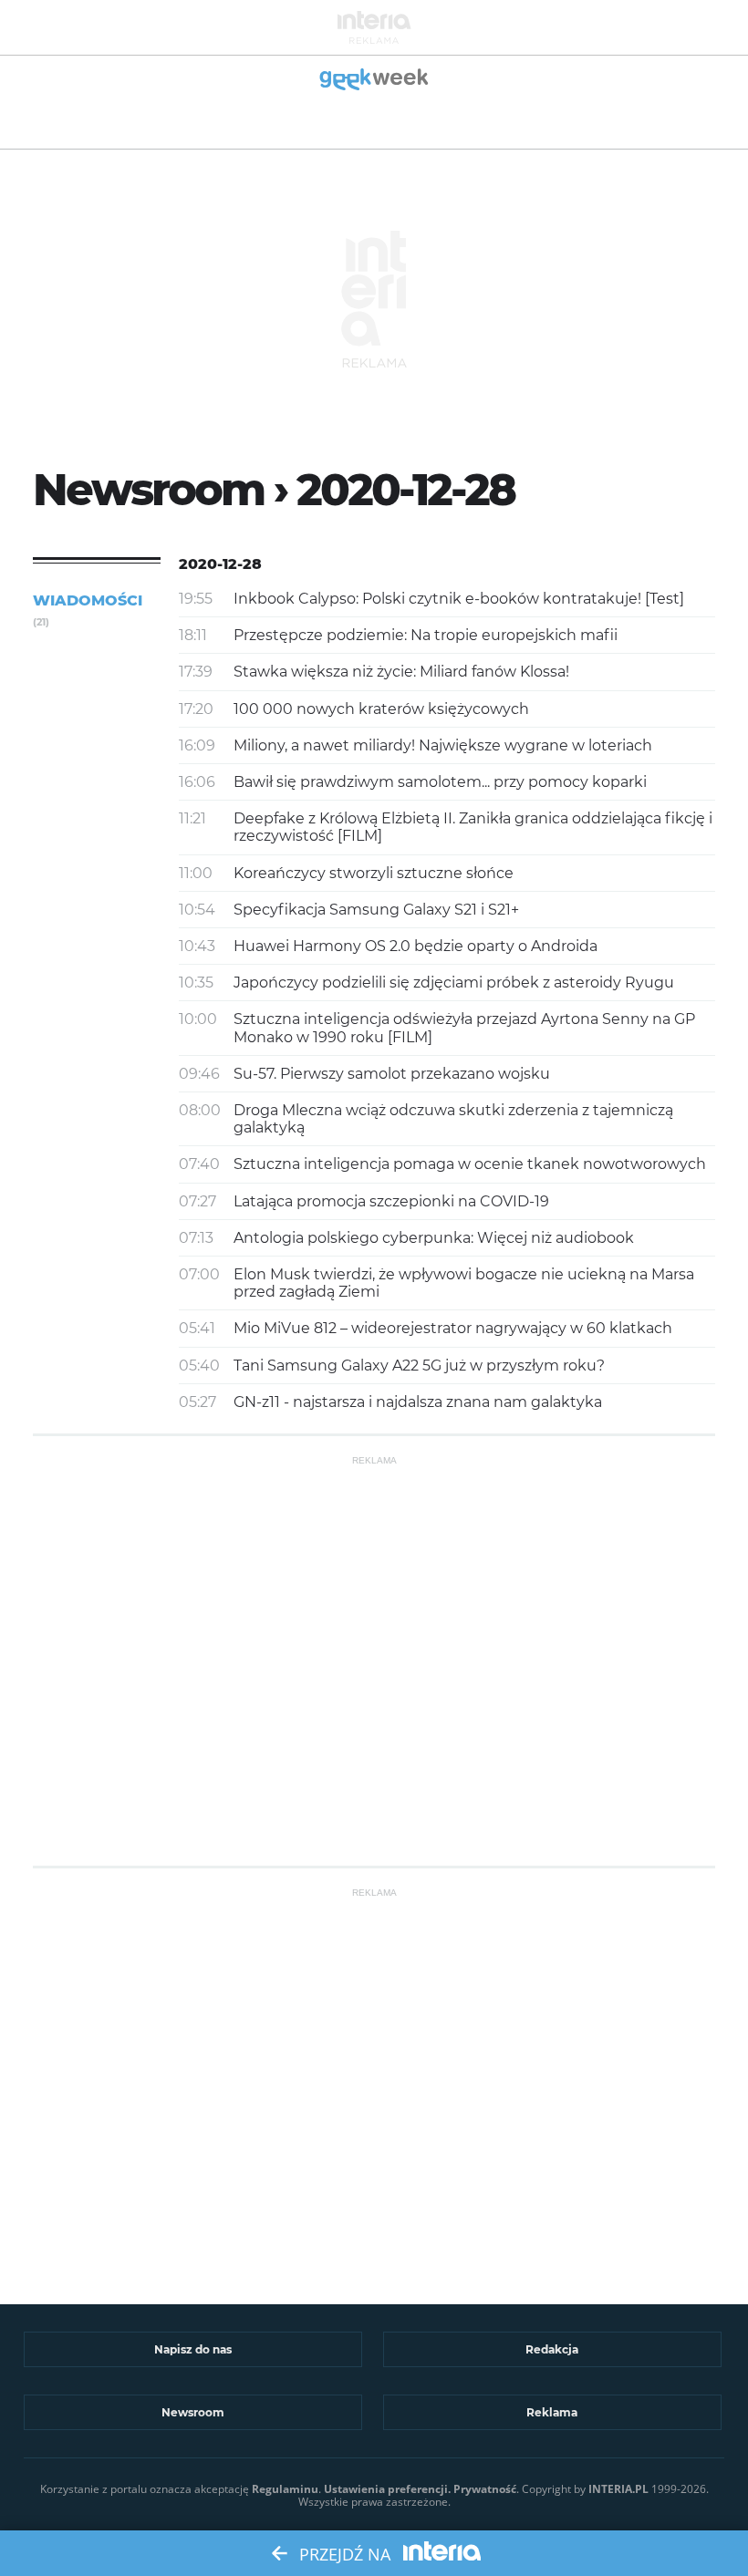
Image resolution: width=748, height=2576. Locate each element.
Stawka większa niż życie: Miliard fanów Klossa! (401, 672)
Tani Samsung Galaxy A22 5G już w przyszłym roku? (419, 1366)
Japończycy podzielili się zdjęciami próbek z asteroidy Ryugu (454, 983)
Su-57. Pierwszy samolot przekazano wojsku (392, 1074)
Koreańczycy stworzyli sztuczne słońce (374, 873)
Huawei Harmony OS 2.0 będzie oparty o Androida (416, 946)
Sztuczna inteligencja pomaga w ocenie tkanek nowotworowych (470, 1164)
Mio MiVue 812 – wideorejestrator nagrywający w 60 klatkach (453, 1328)
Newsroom (193, 2412)
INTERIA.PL (618, 2489)
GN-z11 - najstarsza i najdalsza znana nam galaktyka (418, 1402)
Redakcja (552, 2349)
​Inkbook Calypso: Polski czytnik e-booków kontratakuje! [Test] (459, 599)
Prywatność (485, 2489)
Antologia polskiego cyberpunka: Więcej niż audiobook (434, 1238)
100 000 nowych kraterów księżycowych (381, 709)
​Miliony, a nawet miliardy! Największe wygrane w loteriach (443, 745)
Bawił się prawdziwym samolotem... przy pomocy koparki (440, 782)
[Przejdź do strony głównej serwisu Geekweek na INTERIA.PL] (374, 81)
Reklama (552, 2412)
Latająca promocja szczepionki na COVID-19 (391, 1201)
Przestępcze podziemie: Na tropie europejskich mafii (426, 635)
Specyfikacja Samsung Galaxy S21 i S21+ (376, 910)
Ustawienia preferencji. (387, 2489)
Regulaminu (285, 2489)
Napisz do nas (193, 2349)
